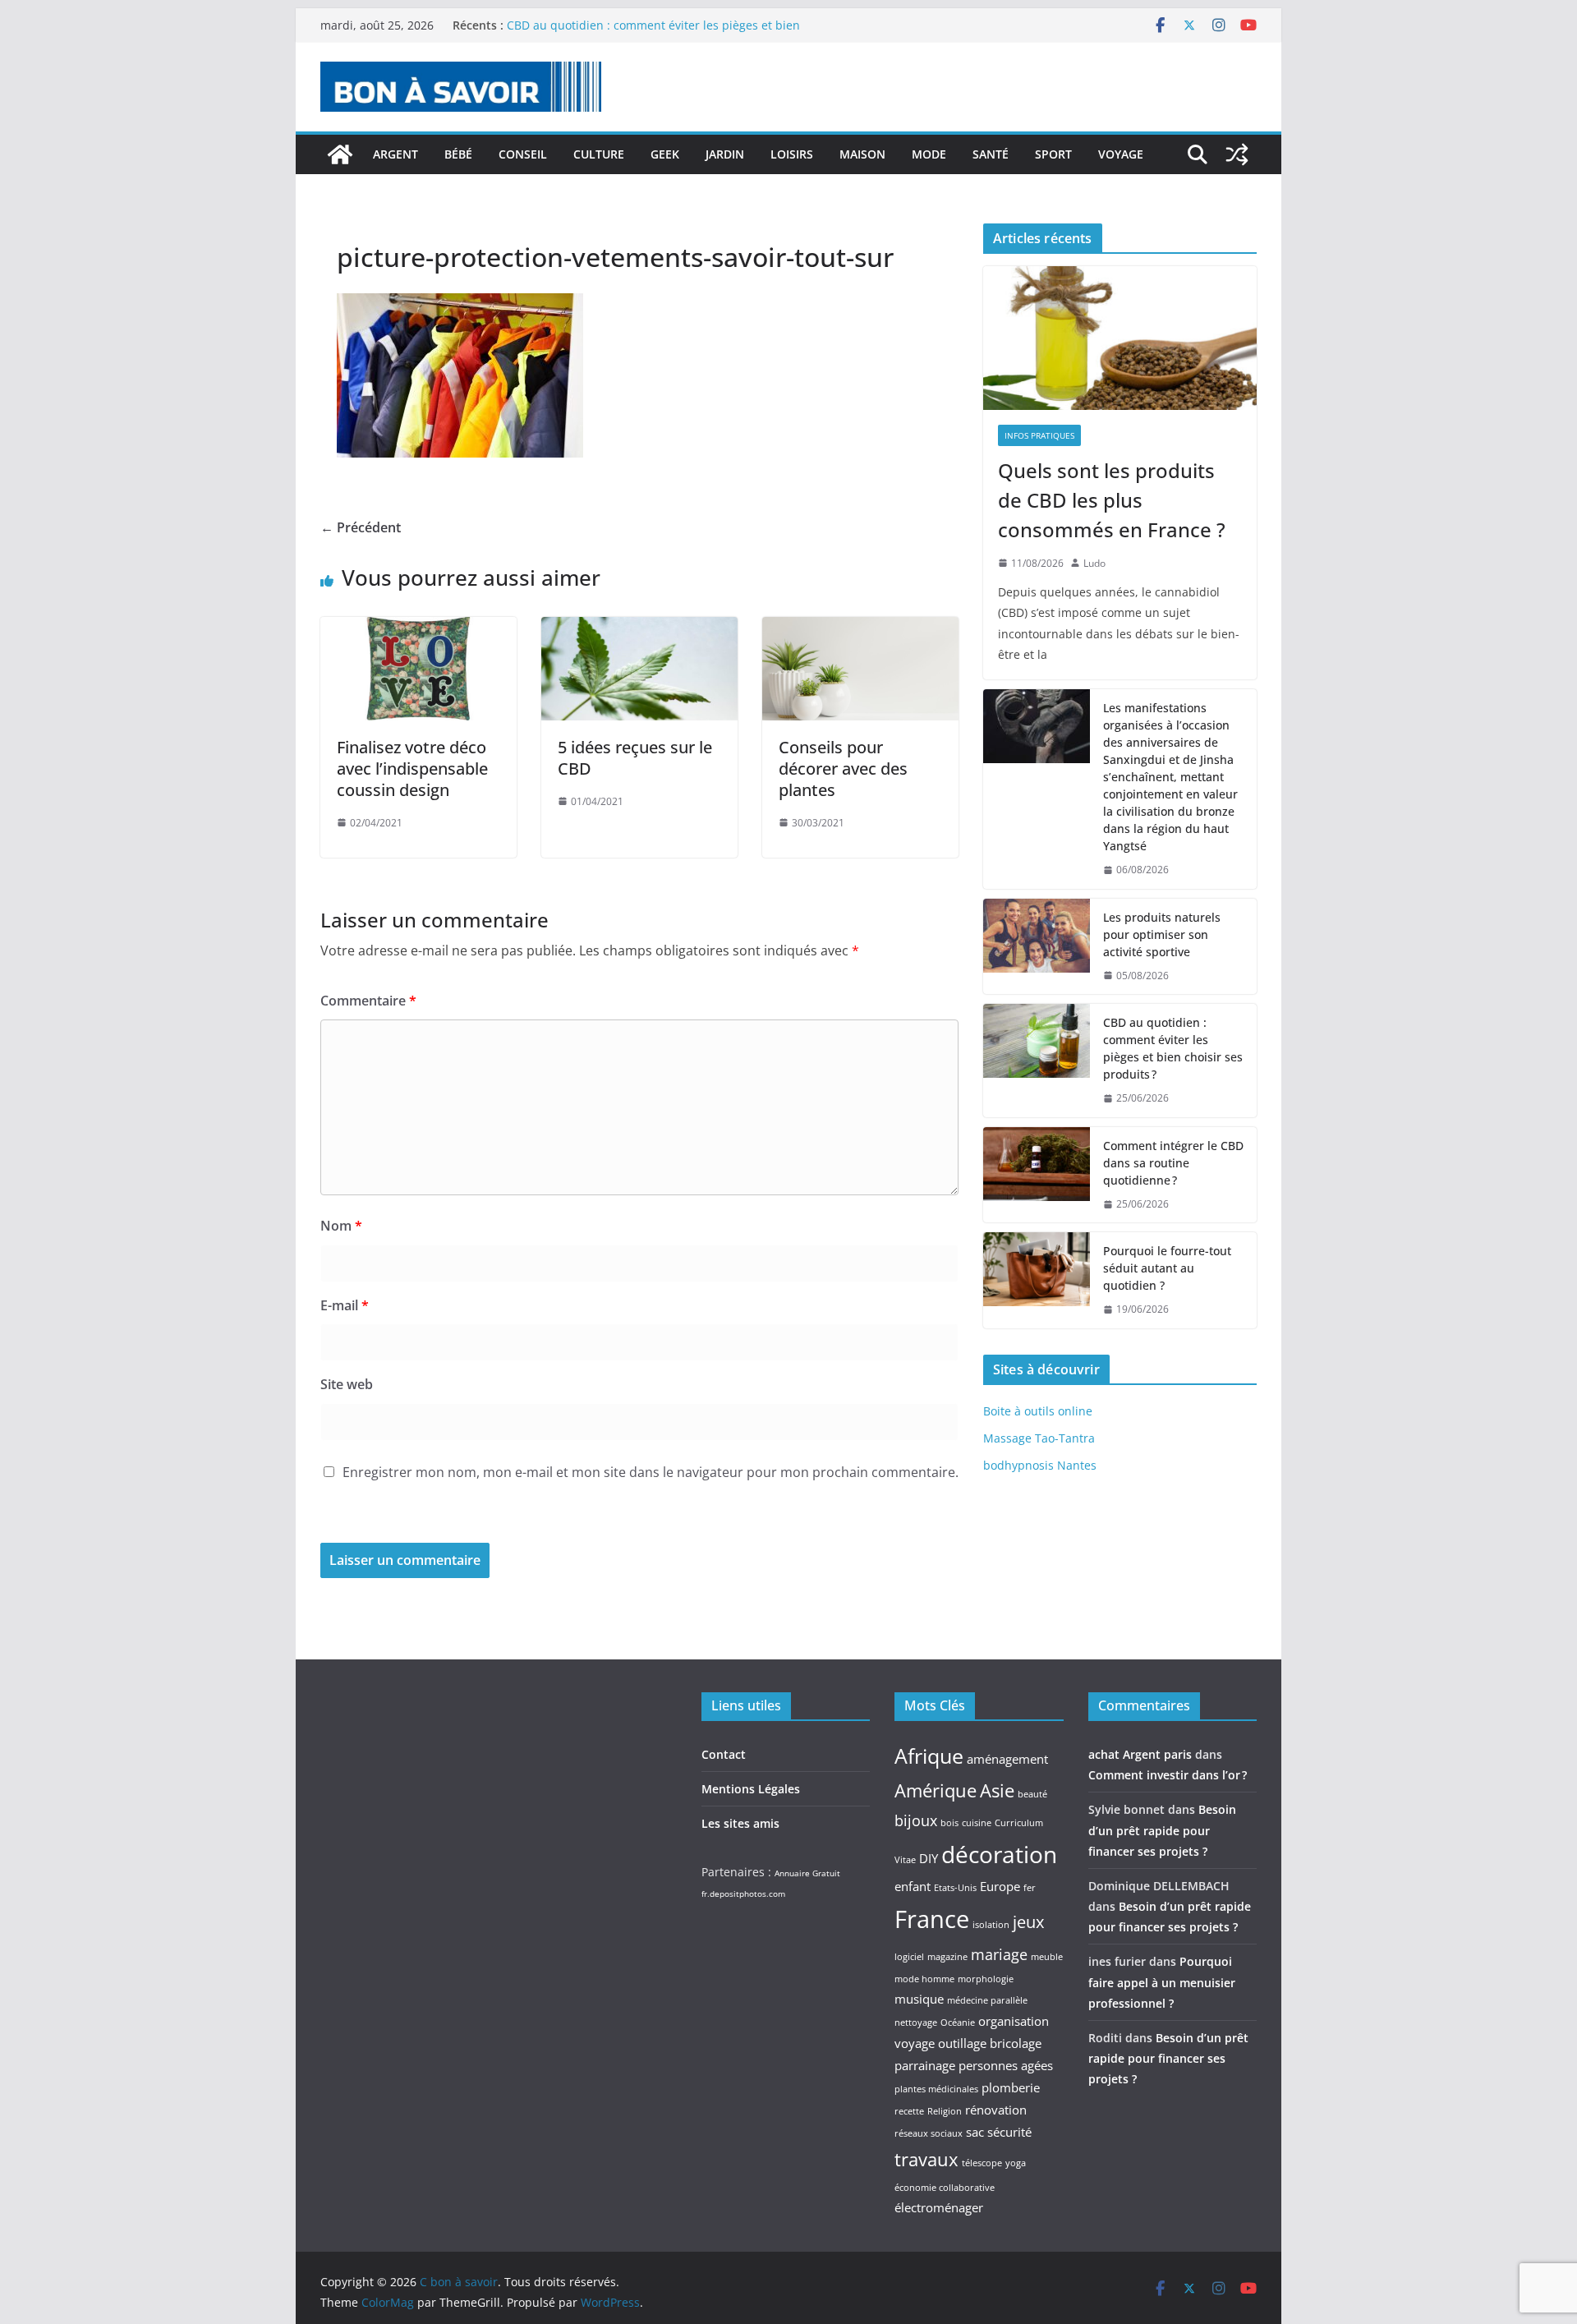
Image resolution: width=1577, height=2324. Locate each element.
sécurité (1009, 2132)
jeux (1028, 1921)
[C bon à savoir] (340, 154)
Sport (1053, 154)
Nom (341, 1226)
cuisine (977, 1823)
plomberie (1011, 2087)
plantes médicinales (936, 2089)
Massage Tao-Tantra (1039, 1438)
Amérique (936, 1790)
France (932, 1919)
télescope (982, 2163)
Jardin (725, 154)
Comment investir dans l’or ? (1168, 1775)
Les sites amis (740, 1823)
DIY (929, 1858)
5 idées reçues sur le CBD (635, 758)
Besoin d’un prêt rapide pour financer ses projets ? (1162, 1830)
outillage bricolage (990, 2043)
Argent (395, 154)
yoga (1016, 2163)
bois (949, 1823)
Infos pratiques (1039, 435)
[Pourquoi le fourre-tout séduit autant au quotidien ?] (1037, 1280)
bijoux (916, 1820)
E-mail (345, 1305)
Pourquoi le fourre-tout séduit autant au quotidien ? (1167, 1268)
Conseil (523, 154)
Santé (991, 154)
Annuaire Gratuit (807, 1873)
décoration (999, 1854)
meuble (1047, 1957)
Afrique (929, 1756)
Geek (665, 154)
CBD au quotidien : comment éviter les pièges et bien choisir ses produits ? (1173, 1048)
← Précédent (361, 527)
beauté (1032, 1794)
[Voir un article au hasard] (1237, 154)
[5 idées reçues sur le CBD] (639, 628)
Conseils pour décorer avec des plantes (843, 769)
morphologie (986, 1979)
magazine (947, 1957)
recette (909, 2111)
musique (919, 1999)
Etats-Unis (955, 1888)
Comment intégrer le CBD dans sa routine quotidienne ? (1173, 1163)
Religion (945, 2111)
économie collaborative (945, 2188)
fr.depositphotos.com (743, 1894)
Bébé (458, 154)
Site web (347, 1384)
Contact (724, 1754)
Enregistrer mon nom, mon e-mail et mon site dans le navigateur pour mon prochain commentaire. (651, 1472)
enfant (913, 1886)
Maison (862, 154)
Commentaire (368, 1001)
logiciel (909, 1957)
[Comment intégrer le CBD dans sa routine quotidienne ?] (1037, 1175)
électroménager (939, 2207)
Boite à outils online (1038, 1411)
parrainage (925, 2065)
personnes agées (1006, 2065)
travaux (926, 2159)
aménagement (1007, 1759)
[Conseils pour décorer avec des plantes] (860, 628)
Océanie (958, 2023)
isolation (991, 1925)
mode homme (924, 1979)
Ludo (1094, 563)
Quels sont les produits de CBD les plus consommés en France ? (1112, 500)
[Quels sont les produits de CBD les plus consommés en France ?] (1120, 338)
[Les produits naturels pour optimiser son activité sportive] (1037, 947)
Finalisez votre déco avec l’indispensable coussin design (412, 769)
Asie (997, 1790)
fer (1030, 1888)
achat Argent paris (1140, 1754)
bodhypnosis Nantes (1040, 1465)
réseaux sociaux (929, 2133)
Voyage (1121, 154)
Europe (1000, 1886)
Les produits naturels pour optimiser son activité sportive (1162, 934)
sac (975, 2132)
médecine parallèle (987, 2000)
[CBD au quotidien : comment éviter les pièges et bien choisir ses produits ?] (1037, 1061)
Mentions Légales (751, 1789)
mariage (999, 1954)
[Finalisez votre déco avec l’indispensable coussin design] (418, 628)
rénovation (996, 2110)
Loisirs (792, 154)
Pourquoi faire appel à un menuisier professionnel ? (1162, 1982)
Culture (599, 154)
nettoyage (916, 2023)
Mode (929, 154)
